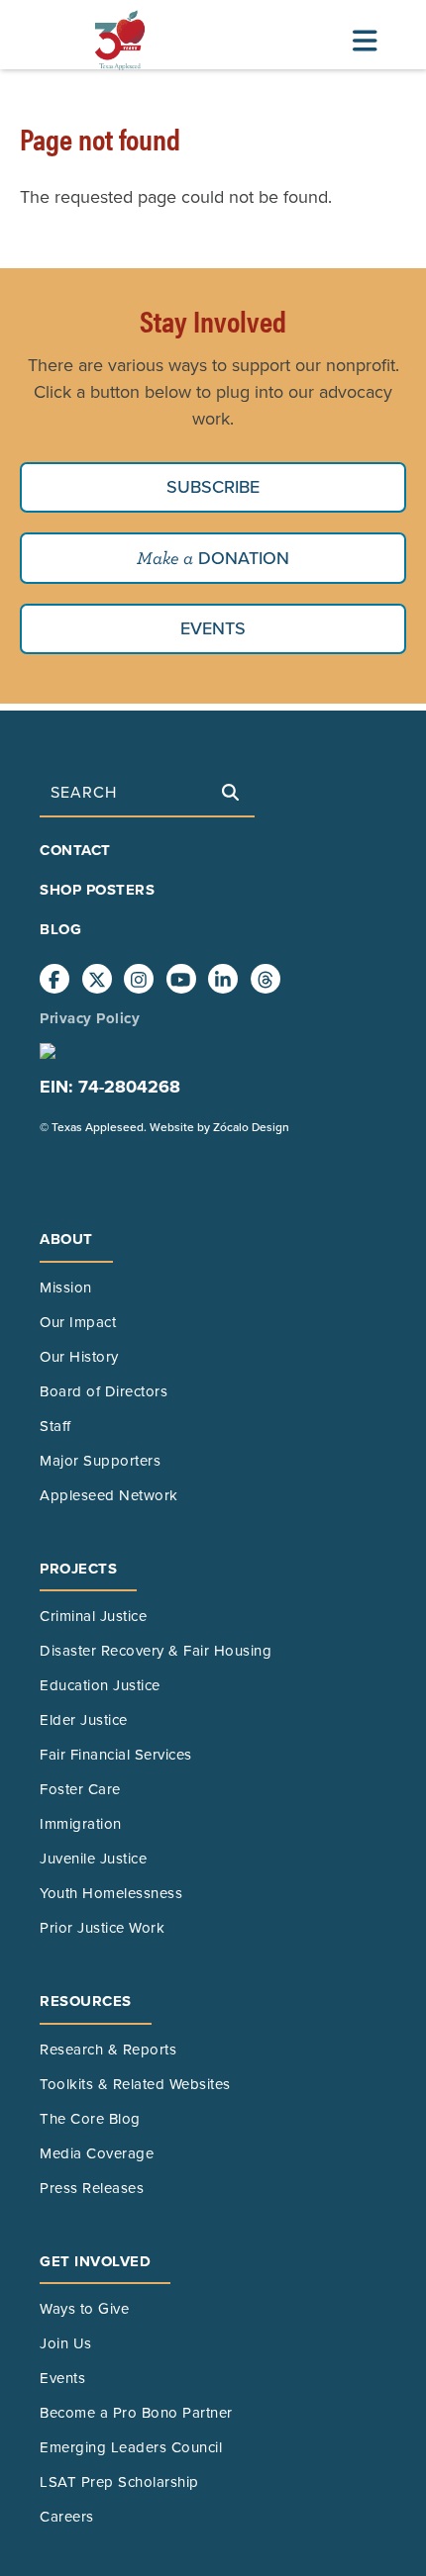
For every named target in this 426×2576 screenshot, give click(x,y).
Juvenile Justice (93, 1859)
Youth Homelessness (111, 1893)
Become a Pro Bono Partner (136, 2413)
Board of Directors (104, 1391)
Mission (66, 1288)
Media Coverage (97, 2153)
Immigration (81, 1824)
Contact (75, 850)
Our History (79, 1357)
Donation (241, 558)
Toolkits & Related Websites (135, 2084)
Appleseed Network (109, 1495)
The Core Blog (90, 2119)
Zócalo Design (251, 1127)
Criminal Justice (93, 1616)
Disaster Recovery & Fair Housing (156, 1651)
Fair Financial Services (116, 1755)
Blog (60, 929)
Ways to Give (84, 2309)
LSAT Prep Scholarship (119, 2482)
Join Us (66, 2343)
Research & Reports (108, 2050)
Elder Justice (84, 1720)
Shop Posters (97, 890)
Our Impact (78, 1322)
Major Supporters (100, 1461)
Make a (165, 558)
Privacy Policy (90, 1018)
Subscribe (213, 487)
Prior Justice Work (102, 1928)
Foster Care (80, 1789)
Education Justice (100, 1685)
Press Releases (92, 2188)
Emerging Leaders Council (131, 2447)
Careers (67, 2517)
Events (213, 628)
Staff (55, 1426)
